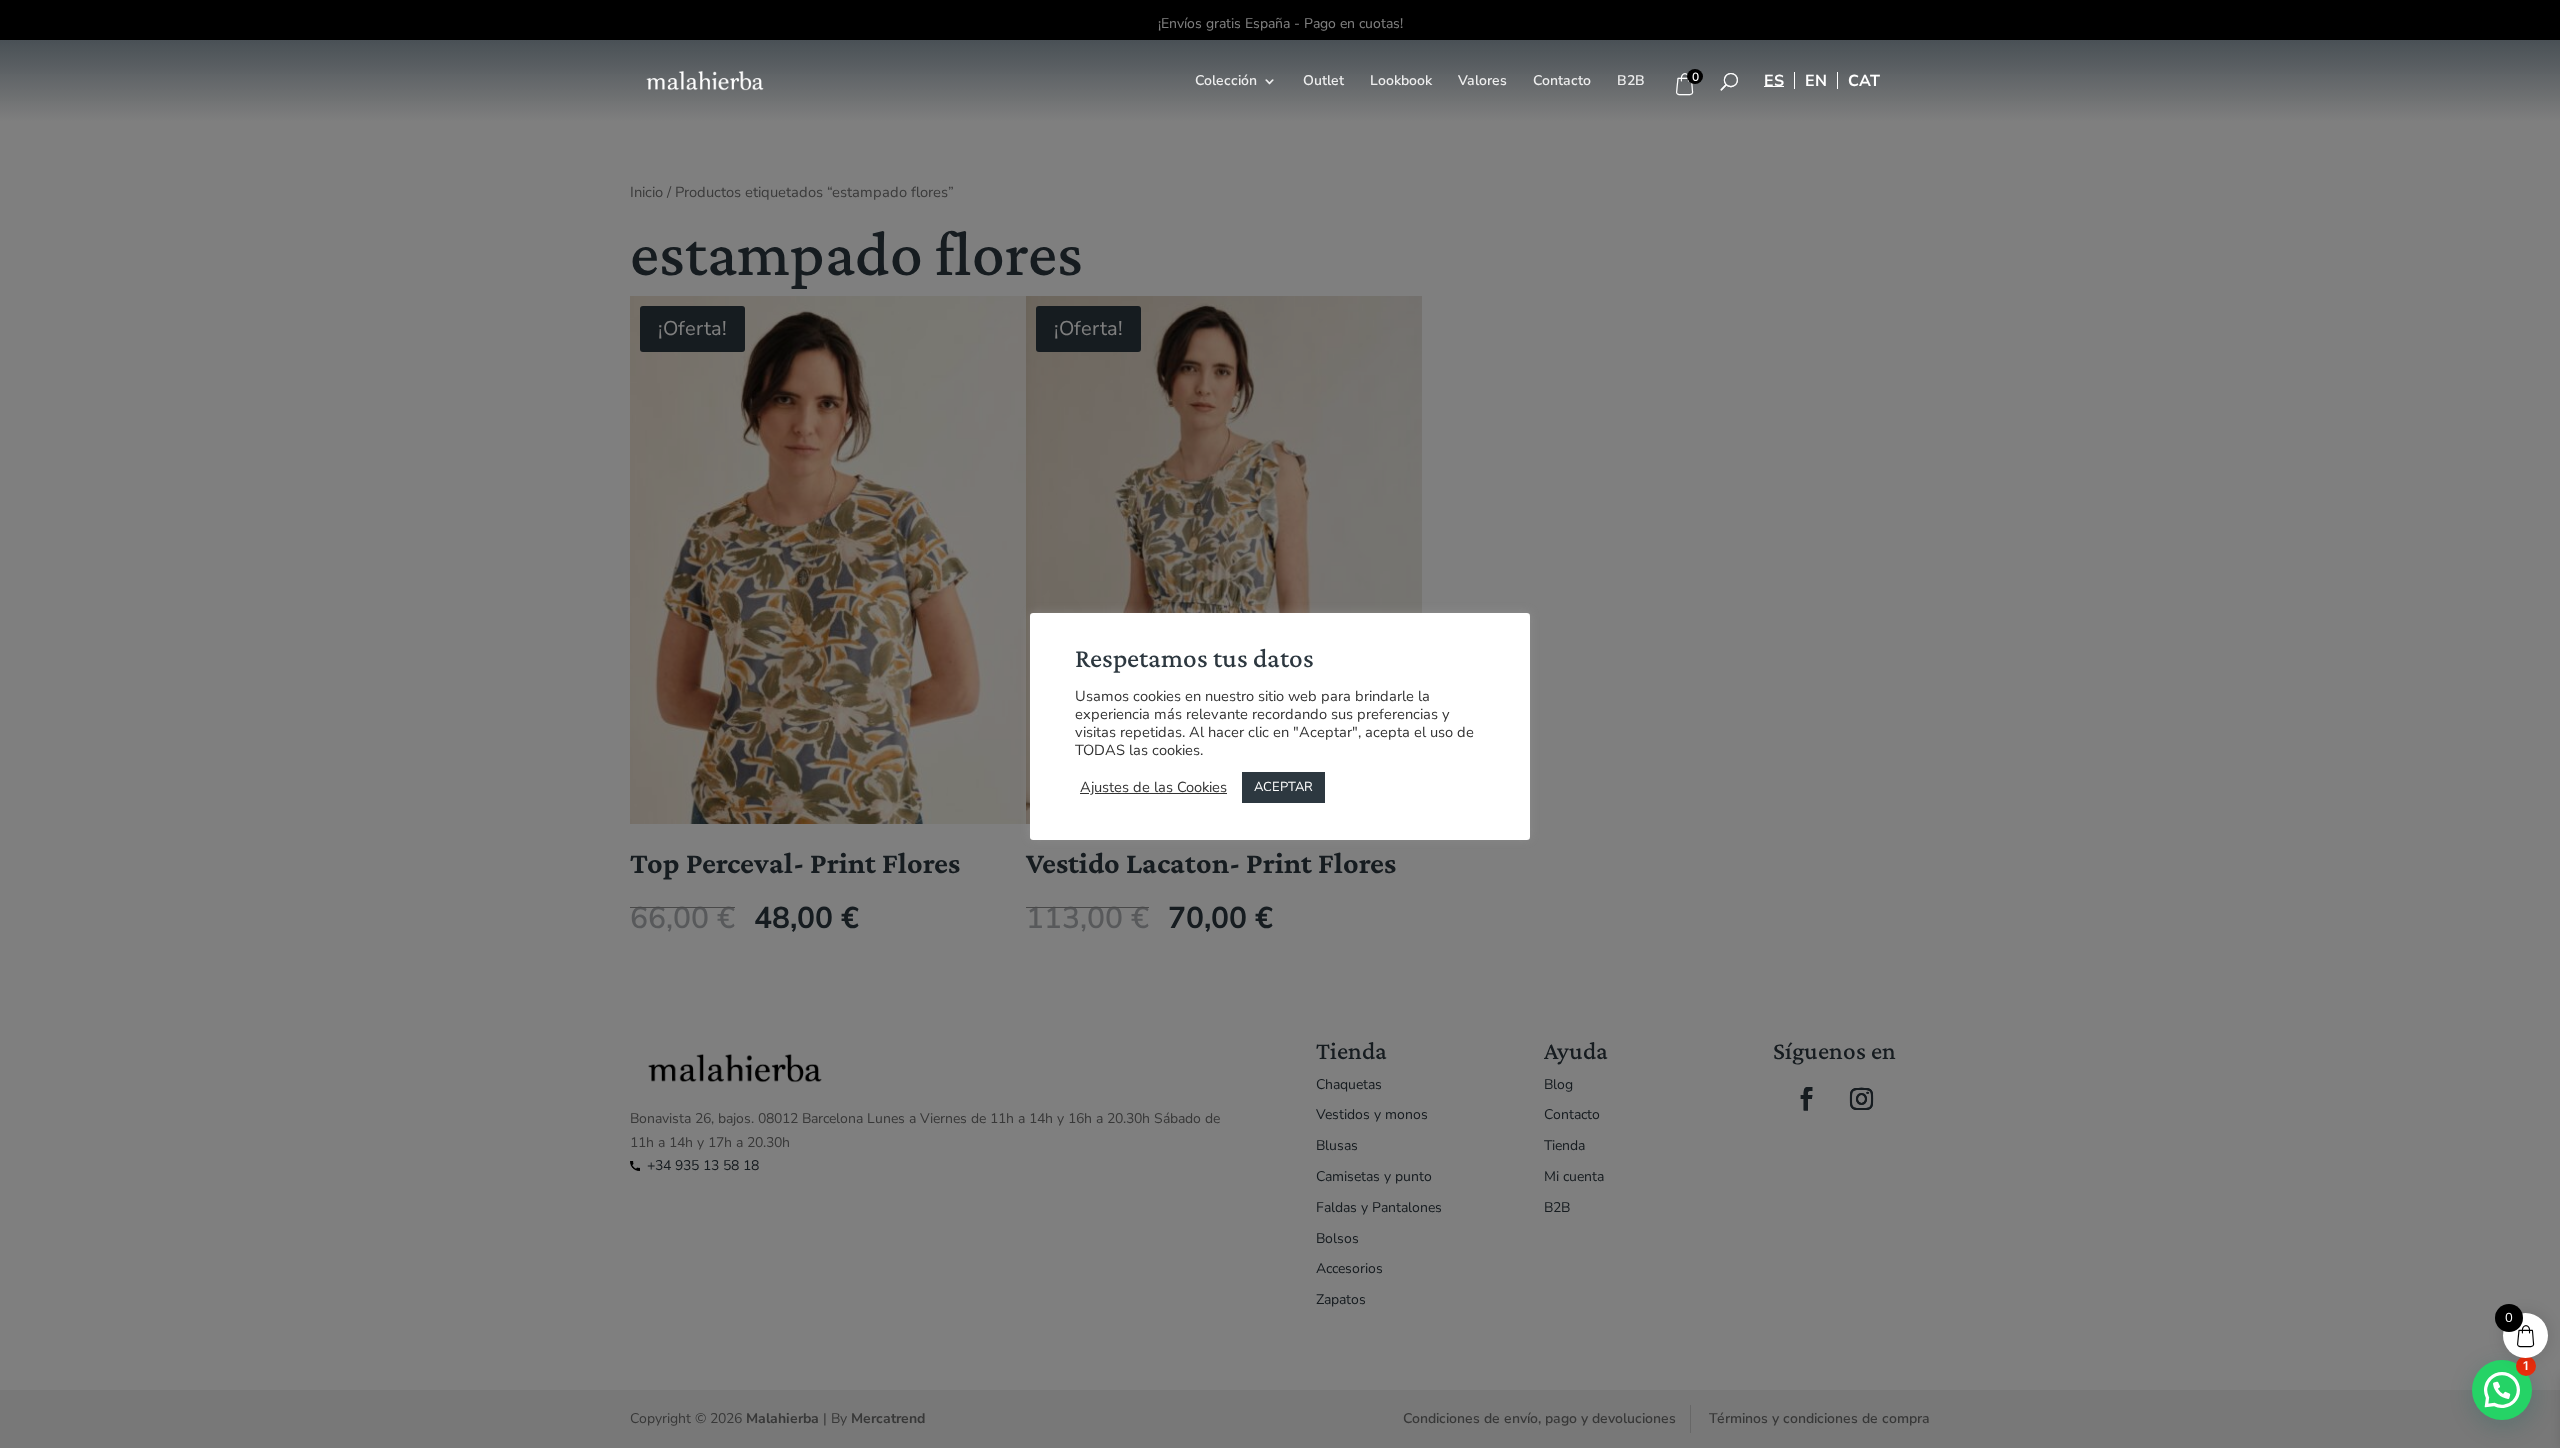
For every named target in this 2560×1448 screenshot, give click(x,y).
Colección (1226, 82)
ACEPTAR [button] (1283, 787)
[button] (2502, 1390)
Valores (1482, 82)
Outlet (1323, 82)
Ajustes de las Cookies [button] (1153, 787)
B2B (1631, 82)
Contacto (1562, 82)
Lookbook (1401, 82)
